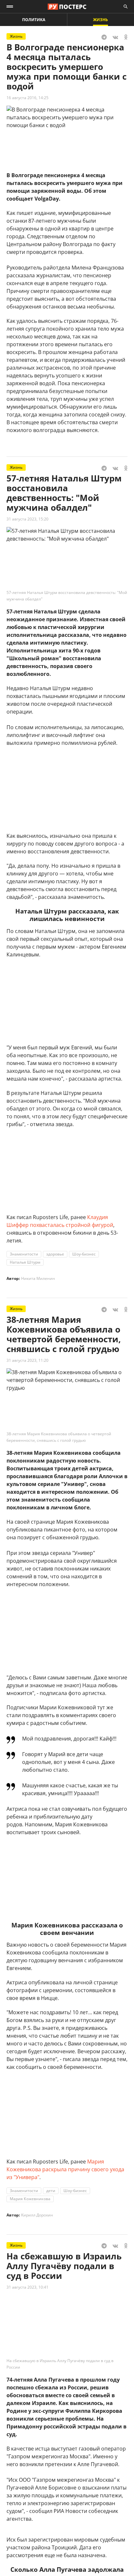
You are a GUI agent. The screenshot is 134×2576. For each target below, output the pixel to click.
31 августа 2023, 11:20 (27, 1360)
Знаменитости (24, 1254)
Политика (34, 20)
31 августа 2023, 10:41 (27, 2287)
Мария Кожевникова (30, 2199)
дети (51, 2191)
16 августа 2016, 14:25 (27, 98)
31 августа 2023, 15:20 (27, 519)
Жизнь (100, 20)
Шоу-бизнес (84, 1254)
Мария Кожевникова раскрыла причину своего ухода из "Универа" (65, 2169)
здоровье (55, 1254)
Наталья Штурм (25, 1262)
